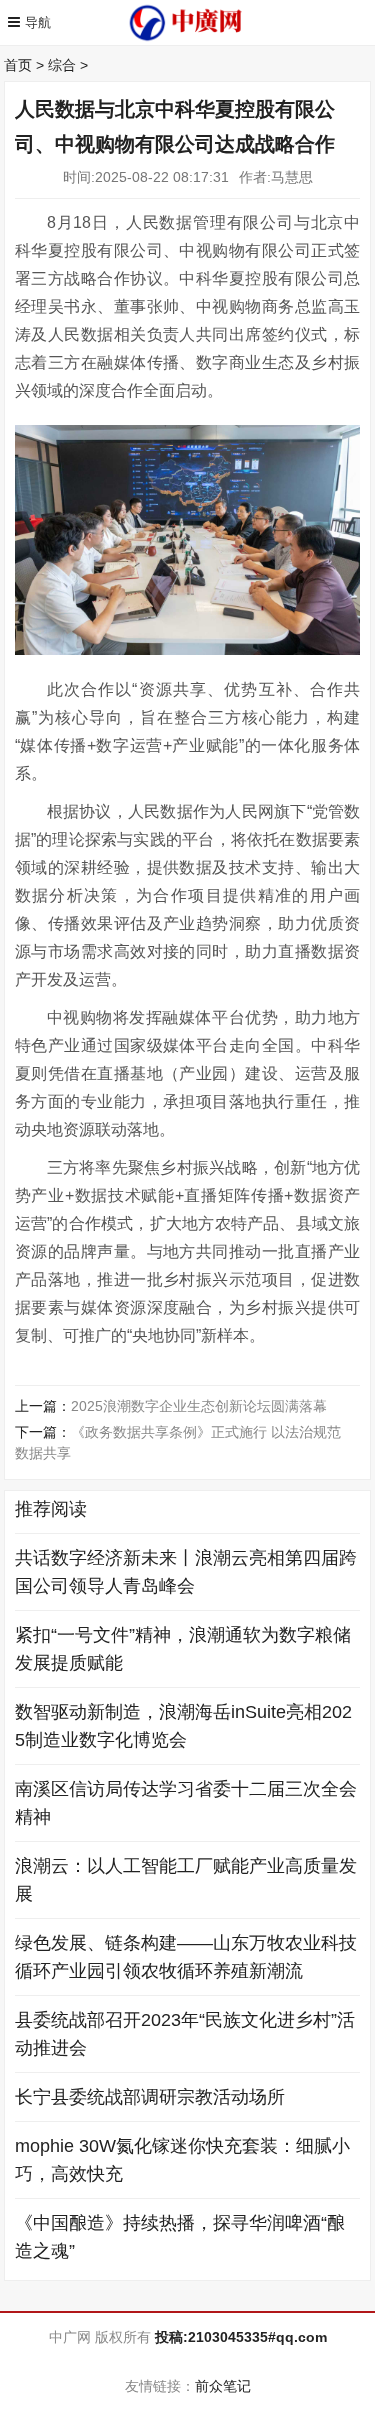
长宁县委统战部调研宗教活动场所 (150, 2097)
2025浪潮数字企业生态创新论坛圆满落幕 (199, 1406)
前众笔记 (223, 2386)
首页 (18, 65)
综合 (62, 65)
